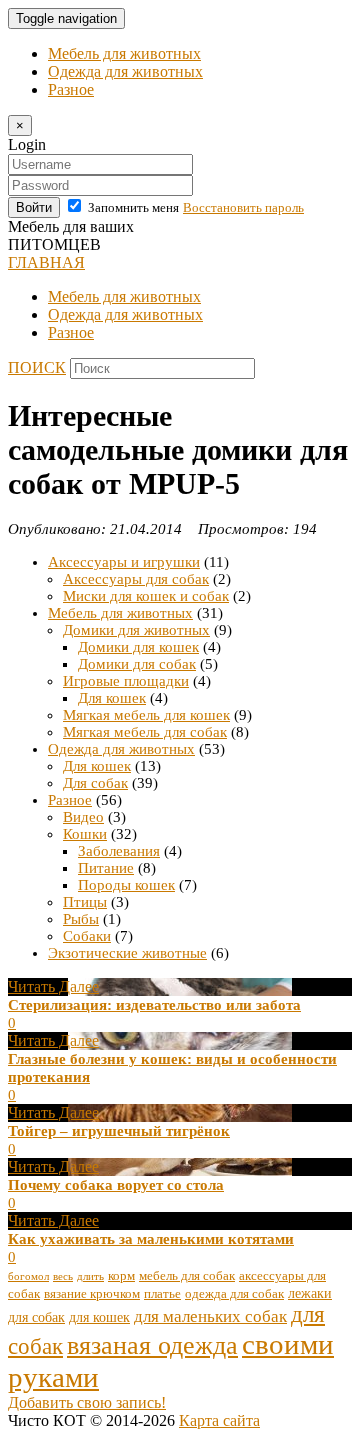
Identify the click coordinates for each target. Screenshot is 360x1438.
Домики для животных (136, 630)
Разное (71, 89)
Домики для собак (137, 664)
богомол (28, 1276)
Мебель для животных (124, 53)
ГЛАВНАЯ (46, 262)
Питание (106, 868)
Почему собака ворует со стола (116, 1185)
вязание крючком (92, 1294)
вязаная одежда (152, 1345)
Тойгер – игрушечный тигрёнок (119, 1131)
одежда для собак (234, 1294)
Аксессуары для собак (136, 579)
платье (162, 1294)
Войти (34, 207)
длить (90, 1276)
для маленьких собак (210, 1316)
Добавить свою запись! (87, 1402)
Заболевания (119, 851)
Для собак (95, 783)
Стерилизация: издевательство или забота (154, 1005)
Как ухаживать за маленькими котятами (151, 1239)
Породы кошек (126, 885)
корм (121, 1276)
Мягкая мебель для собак (145, 732)
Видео (83, 817)
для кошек (99, 1317)
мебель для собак (187, 1276)
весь (63, 1276)
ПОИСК (37, 367)
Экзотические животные (127, 953)
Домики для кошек (138, 647)
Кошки (85, 834)
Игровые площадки (126, 681)
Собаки (87, 936)
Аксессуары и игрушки (124, 562)
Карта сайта (219, 1420)
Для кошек (112, 698)
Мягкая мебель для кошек (146, 715)
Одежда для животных (125, 71)
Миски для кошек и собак (146, 596)
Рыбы (81, 919)
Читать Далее (53, 986)
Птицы (85, 902)
